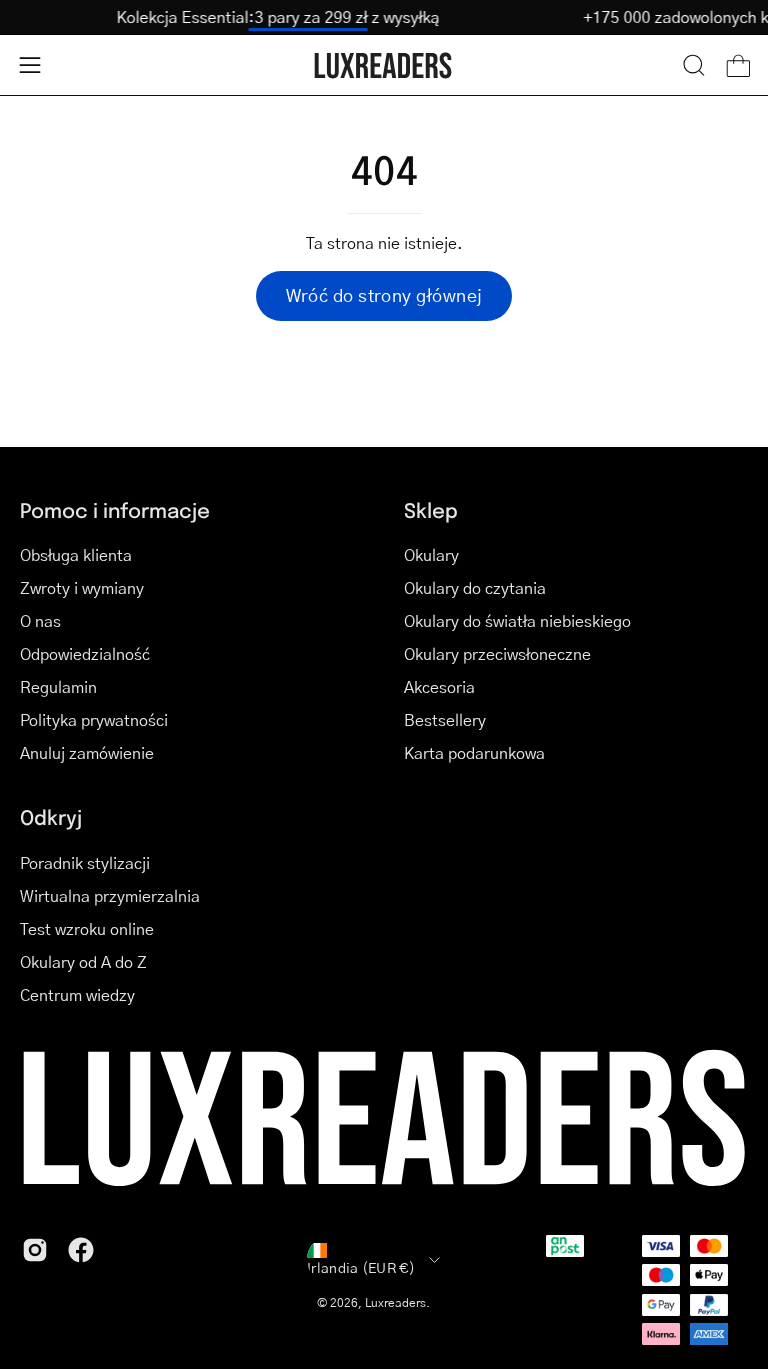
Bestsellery (445, 719)
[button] (694, 65)
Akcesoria (439, 686)
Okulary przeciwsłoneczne (497, 653)
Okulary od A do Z (83, 961)
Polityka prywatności (94, 719)
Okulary (431, 554)
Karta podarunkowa (474, 752)
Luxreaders (395, 1302)
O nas (40, 620)
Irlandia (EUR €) (361, 1267)
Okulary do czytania (475, 587)
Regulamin (58, 686)
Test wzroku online (87, 928)
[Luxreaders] (384, 65)
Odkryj (51, 817)
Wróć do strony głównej (384, 295)
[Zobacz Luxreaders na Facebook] (81, 1250)
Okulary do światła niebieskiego (517, 620)
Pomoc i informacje (115, 510)
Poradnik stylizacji (85, 862)
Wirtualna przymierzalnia (110, 895)
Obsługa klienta (76, 554)
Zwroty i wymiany (82, 587)
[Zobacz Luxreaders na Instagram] (35, 1250)
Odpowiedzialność (85, 653)
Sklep (431, 510)
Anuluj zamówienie (87, 752)
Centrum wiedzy (77, 994)
